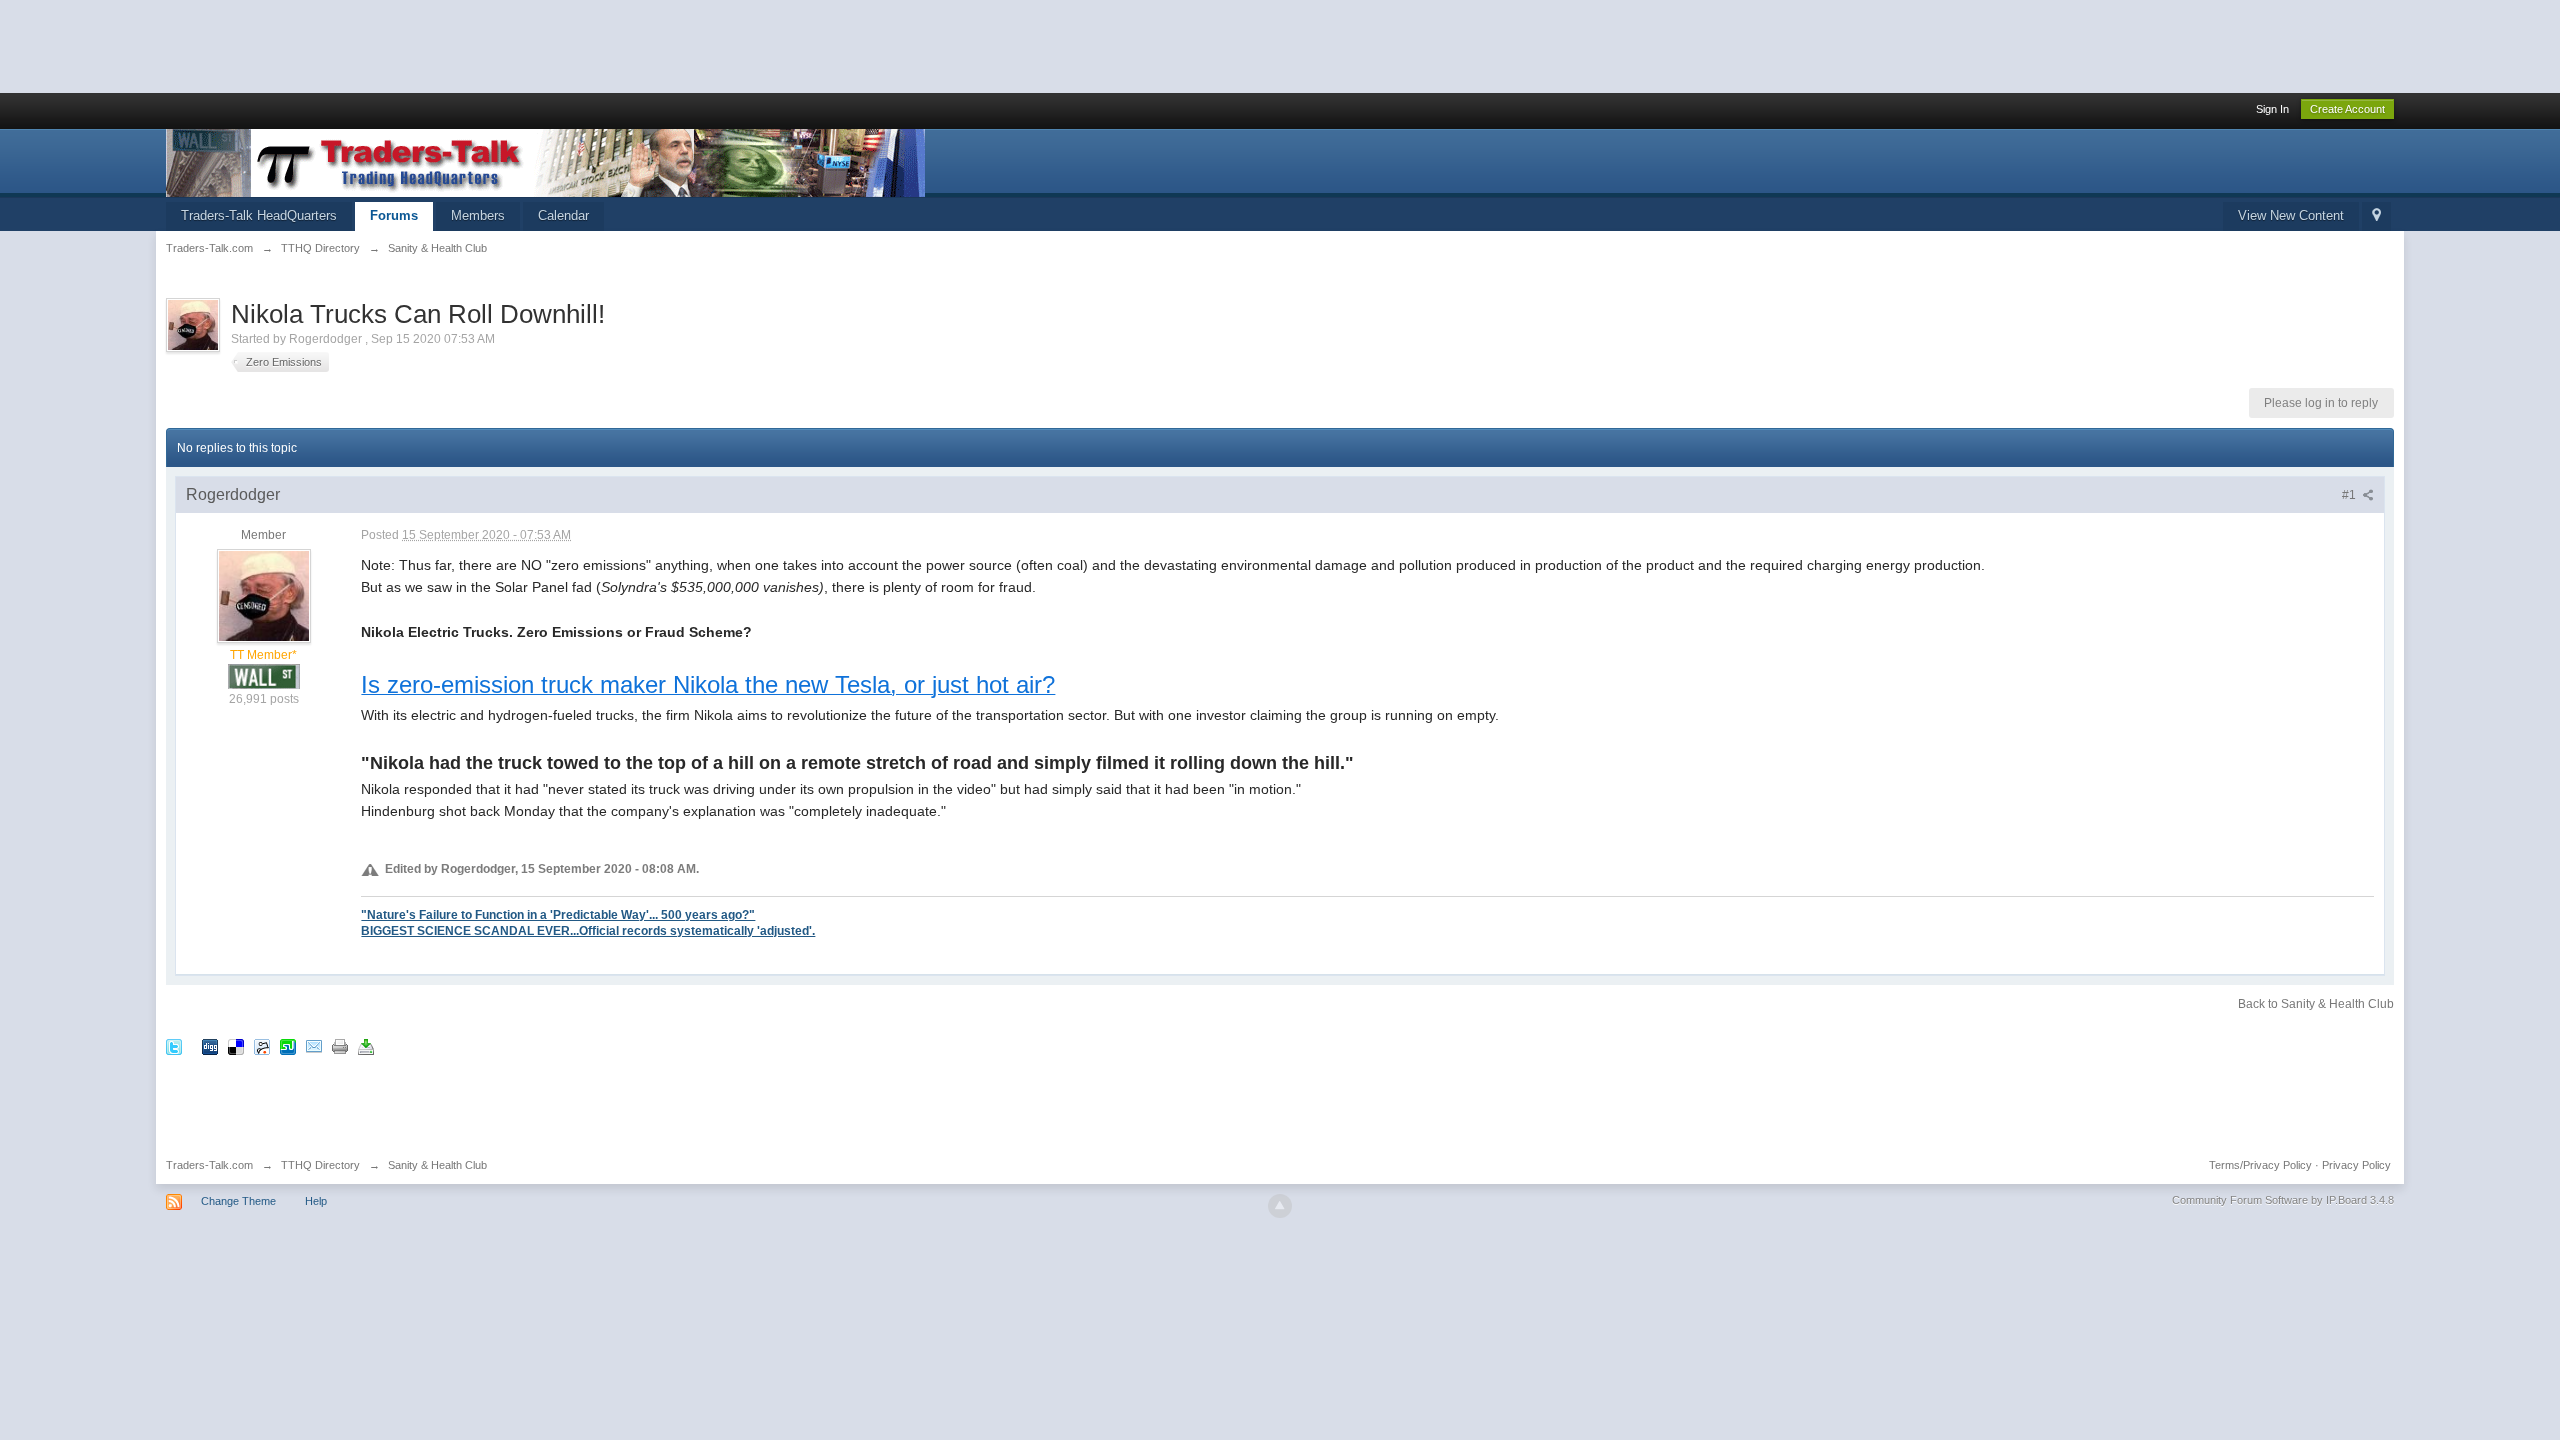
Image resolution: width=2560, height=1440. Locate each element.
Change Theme (238, 1201)
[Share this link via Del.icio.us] (236, 1046)
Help (316, 1201)
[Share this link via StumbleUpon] (288, 1046)
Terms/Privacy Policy (2260, 1165)
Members (478, 215)
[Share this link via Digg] (210, 1046)
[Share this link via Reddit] (262, 1046)
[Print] (340, 1046)
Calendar (563, 215)
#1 (2350, 495)
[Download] (366, 1046)
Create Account (2347, 109)
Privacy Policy (2356, 1165)
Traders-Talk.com (209, 1165)
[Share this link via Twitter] (174, 1046)
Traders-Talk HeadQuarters (259, 215)
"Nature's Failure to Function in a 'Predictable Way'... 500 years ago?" (558, 914)
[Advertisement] (364, 45)
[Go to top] (1280, 1206)
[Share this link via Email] (314, 1046)
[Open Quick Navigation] (2376, 216)
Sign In (2272, 109)
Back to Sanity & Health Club (2316, 1004)
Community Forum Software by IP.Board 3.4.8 (2283, 1200)
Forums (394, 215)
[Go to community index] (545, 161)
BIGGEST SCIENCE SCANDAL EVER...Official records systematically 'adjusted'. (588, 930)
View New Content (2291, 215)
